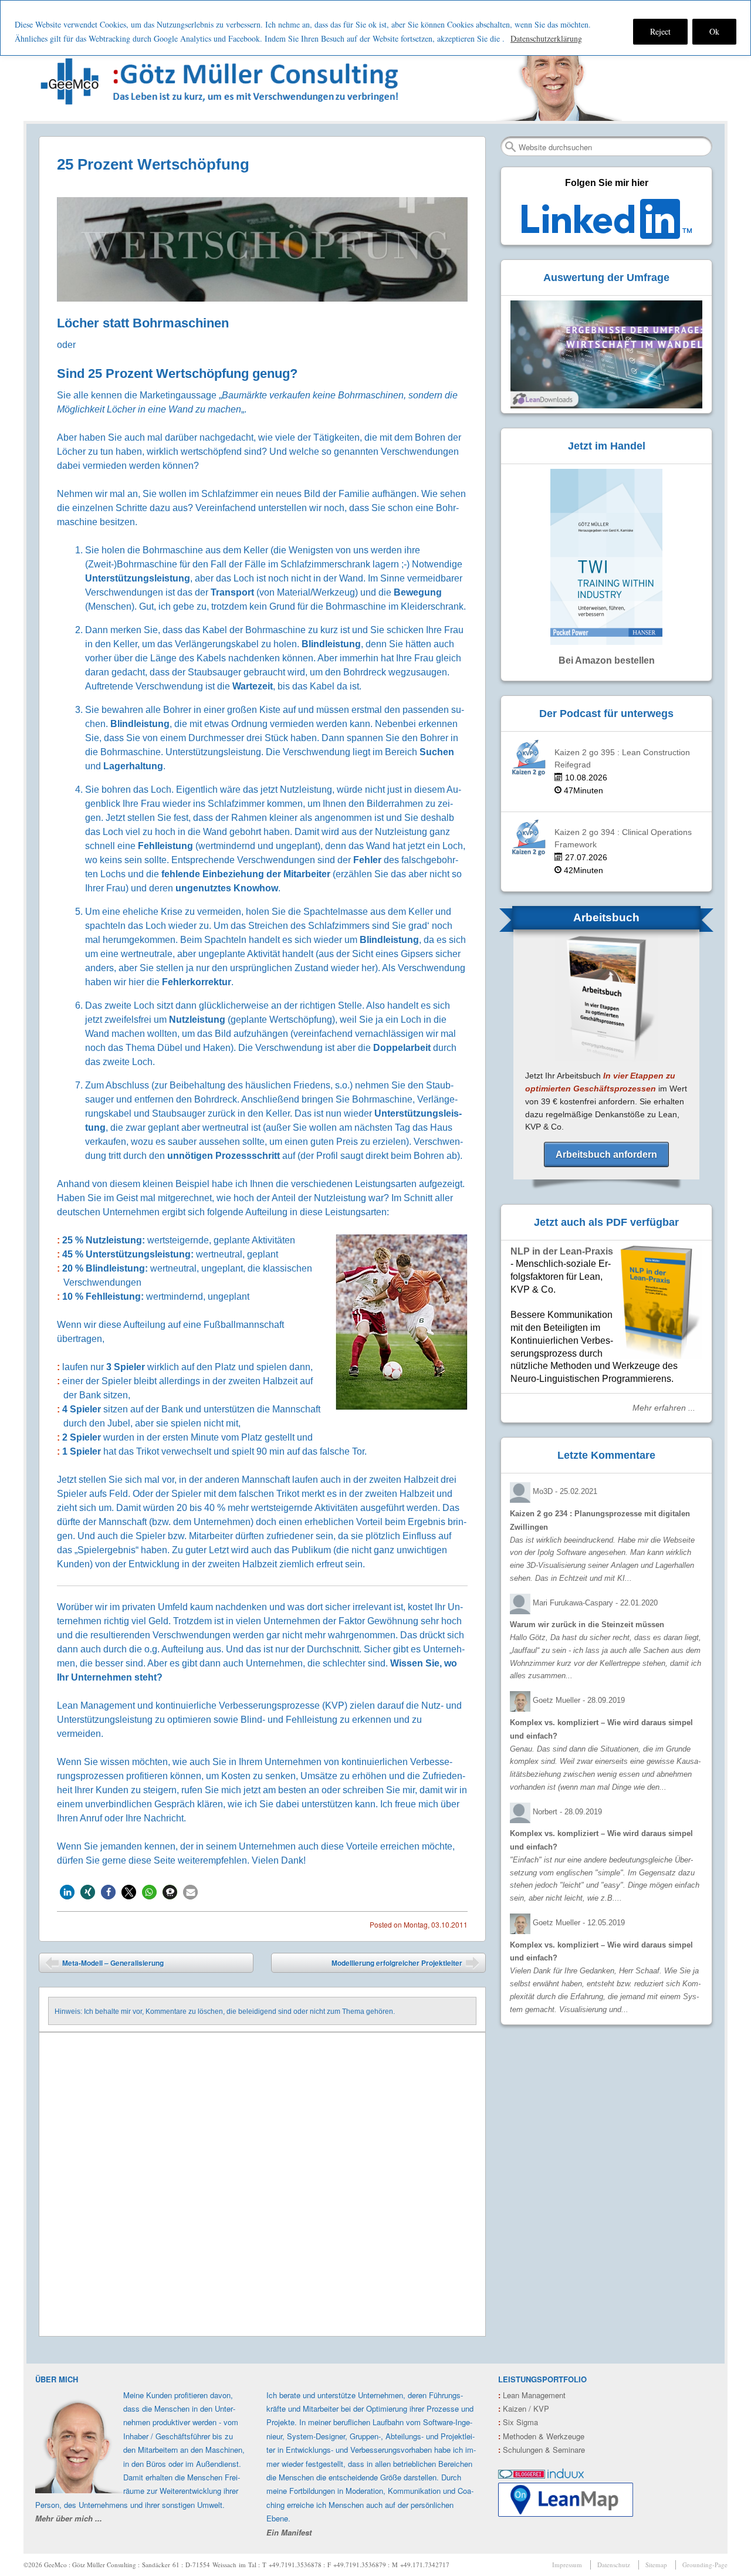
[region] (375, 28)
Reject (660, 31)
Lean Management (532, 2395)
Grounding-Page (705, 2565)
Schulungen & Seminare (542, 2450)
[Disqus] (262, 2185)
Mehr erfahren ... (664, 1408)
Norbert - (567, 1812)
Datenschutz (614, 2565)
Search (510, 147)
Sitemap (656, 2565)
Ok (714, 31)
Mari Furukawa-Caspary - (595, 1603)
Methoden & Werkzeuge (541, 2436)
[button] (67, 1892)
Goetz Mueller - (579, 1700)
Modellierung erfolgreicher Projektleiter (405, 1965)
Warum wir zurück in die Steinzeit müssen (587, 1625)
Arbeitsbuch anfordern (606, 1155)
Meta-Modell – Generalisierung (104, 1965)
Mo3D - (565, 1491)
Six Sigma (518, 2422)
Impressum (567, 2565)
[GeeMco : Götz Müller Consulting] (222, 81)
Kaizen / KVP (524, 2408)
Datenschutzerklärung (546, 38)
